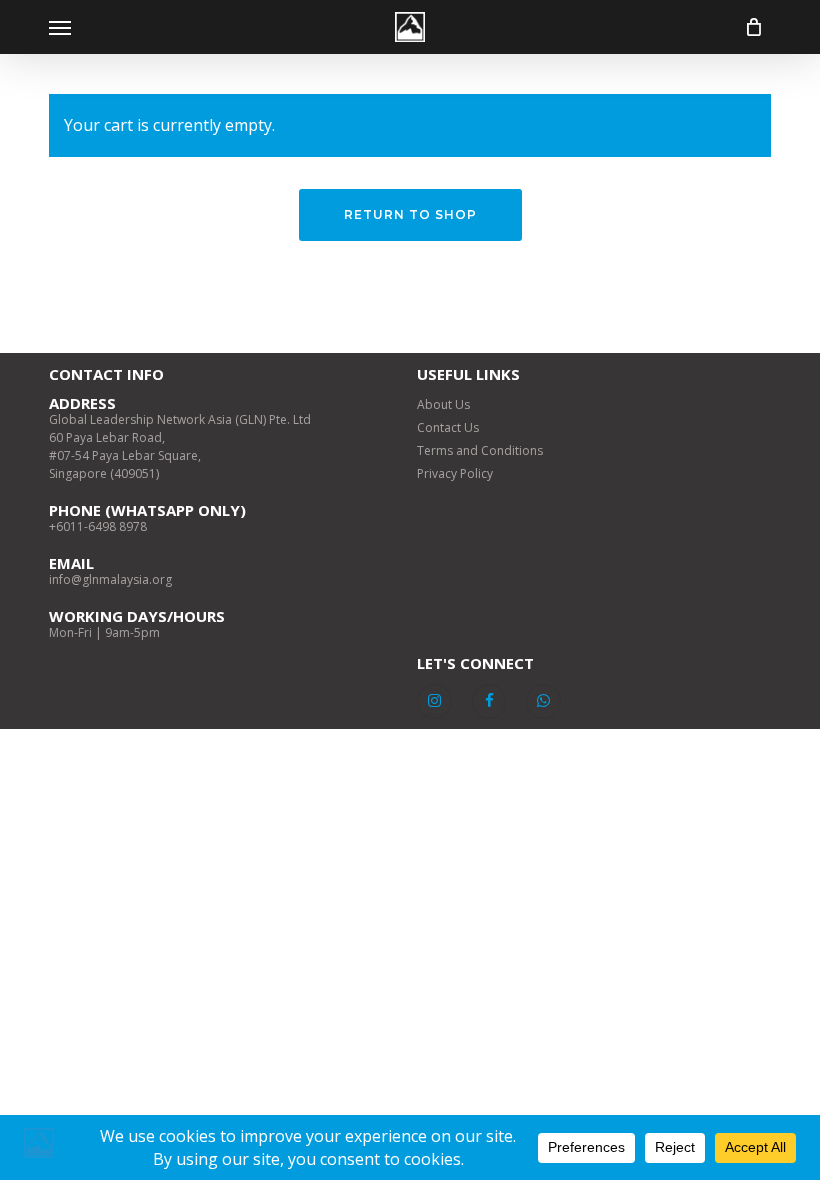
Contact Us (448, 427)
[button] (60, 27)
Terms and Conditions (480, 450)
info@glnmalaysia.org (110, 579)
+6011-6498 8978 (98, 526)
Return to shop (410, 214)
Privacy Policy (455, 473)
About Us (443, 404)
